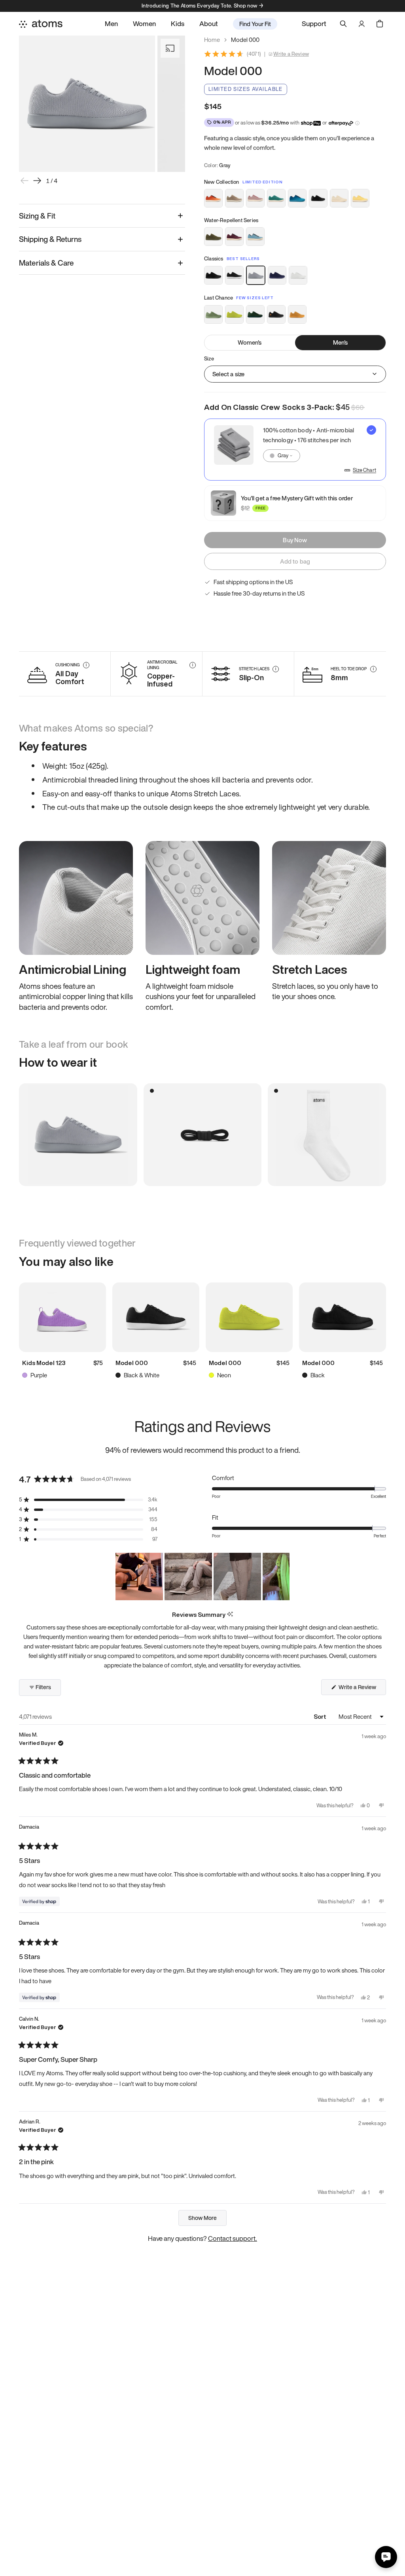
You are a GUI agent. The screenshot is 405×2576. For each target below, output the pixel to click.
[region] (202, 1577)
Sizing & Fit (37, 216)
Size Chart (364, 470)
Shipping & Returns (50, 239)
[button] (88, 1500)
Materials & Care (46, 263)
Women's (250, 342)
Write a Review (291, 54)
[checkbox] (295, 450)
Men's (341, 342)
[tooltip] (230, 1615)
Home (212, 40)
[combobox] (282, 456)
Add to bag (295, 561)
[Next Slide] (283, 1577)
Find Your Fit (255, 24)
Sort (321, 1716)
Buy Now (295, 540)
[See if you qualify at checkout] (357, 123)
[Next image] (37, 181)
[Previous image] (25, 181)
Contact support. (233, 2238)
